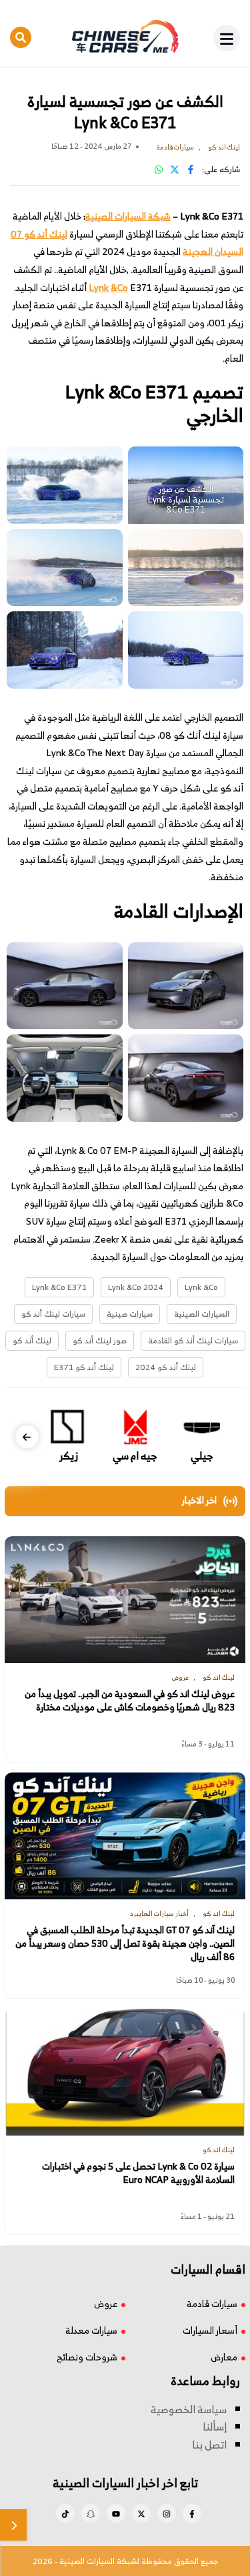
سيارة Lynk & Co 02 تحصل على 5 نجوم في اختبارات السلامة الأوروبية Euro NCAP (138, 2173)
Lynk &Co (201, 1287)
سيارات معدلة (91, 2330)
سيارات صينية (130, 1314)
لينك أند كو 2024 (166, 1367)
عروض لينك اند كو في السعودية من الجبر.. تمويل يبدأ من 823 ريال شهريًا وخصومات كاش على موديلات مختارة (130, 1701)
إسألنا (215, 2427)
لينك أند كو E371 (84, 1367)
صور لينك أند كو (100, 1340)
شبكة (159, 216)
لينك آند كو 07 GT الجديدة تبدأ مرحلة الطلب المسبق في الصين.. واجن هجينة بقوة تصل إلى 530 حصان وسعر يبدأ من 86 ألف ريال (125, 1944)
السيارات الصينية (202, 1314)
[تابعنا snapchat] (91, 2513)
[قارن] (13, 2525)
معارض (224, 2357)
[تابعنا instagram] (167, 2513)
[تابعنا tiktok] (65, 2513)
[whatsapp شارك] (159, 169)
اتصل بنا (209, 2445)
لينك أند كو (32, 1340)
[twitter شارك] (175, 169)
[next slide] (27, 1437)
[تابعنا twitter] (141, 2513)
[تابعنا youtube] (116, 2513)
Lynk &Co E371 (59, 1287)
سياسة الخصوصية (189, 2409)
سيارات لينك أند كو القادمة (193, 1340)
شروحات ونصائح (87, 2357)
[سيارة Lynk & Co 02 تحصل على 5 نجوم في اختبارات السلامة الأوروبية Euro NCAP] (125, 2072)
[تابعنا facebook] (192, 2513)
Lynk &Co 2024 (136, 1287)
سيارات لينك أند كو (53, 1314)
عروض (106, 2303)
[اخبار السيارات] (125, 37)
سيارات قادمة (212, 2303)
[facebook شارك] (191, 169)
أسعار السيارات (210, 2330)
